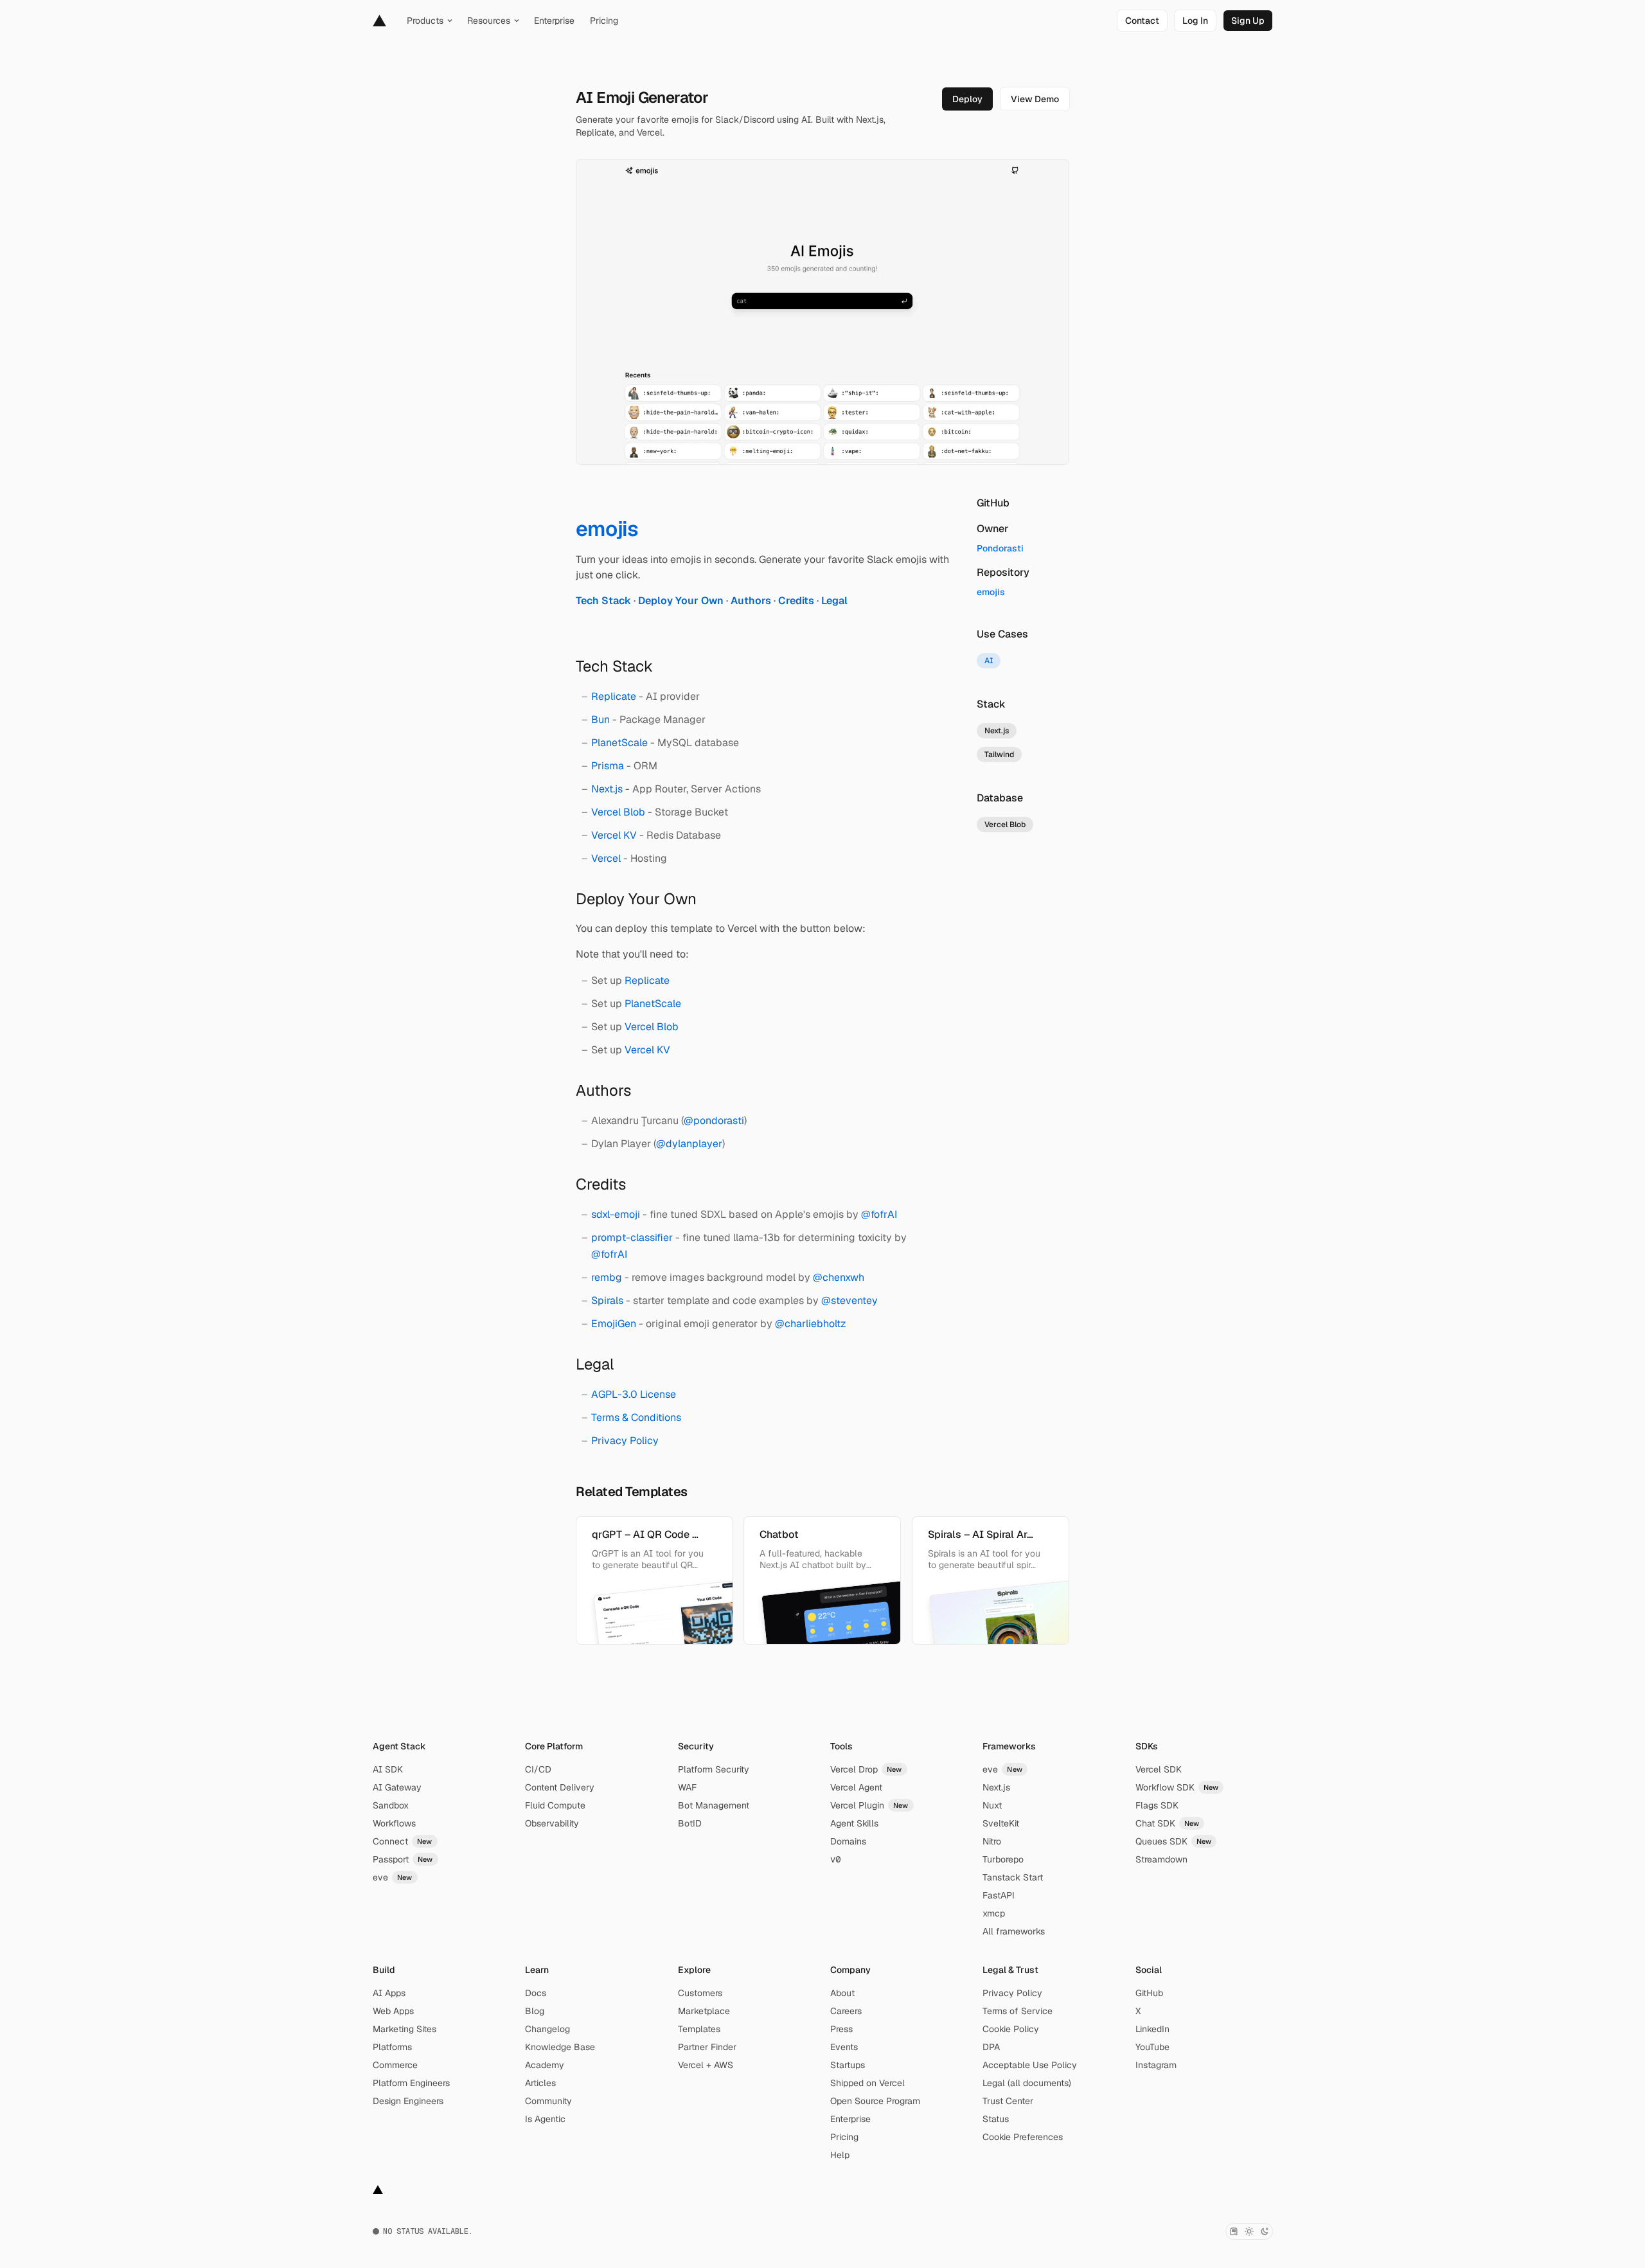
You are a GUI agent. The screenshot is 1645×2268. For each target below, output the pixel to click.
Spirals (607, 1300)
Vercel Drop (866, 1769)
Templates (699, 2029)
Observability (552, 1823)
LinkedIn (1152, 2029)
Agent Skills (854, 1823)
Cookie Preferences (1023, 2137)
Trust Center (1008, 2101)
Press (841, 2029)
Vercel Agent (856, 1787)
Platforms (392, 2047)
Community (548, 2101)
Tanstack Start (1013, 1877)
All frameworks (1014, 1931)
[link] (1142, 21)
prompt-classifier (632, 1237)
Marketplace (704, 2011)
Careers (846, 2011)
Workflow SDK (1177, 1787)
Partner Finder (707, 2047)
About (842, 1993)
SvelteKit (1001, 1823)
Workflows (394, 1823)
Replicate (614, 696)
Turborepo (1003, 1859)
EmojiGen (614, 1324)
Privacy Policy (625, 1441)
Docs (536, 1993)
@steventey (849, 1300)
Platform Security (714, 1769)
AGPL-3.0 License (634, 1394)
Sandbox (391, 1805)
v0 (835, 1859)
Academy (545, 2065)
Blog (535, 2011)
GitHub (1149, 1993)
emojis (991, 592)
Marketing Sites (405, 2029)
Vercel (606, 858)
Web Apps (393, 2011)
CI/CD (538, 1769)
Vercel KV (614, 835)
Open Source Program (875, 2101)
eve (393, 1877)
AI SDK (388, 1769)
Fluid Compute (555, 1805)
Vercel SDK (1159, 1769)
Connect (403, 1841)
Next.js (607, 789)
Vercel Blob (618, 812)
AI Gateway (397, 1787)
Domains (848, 1841)
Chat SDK (1168, 1823)
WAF (687, 1787)
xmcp (994, 1913)
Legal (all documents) (1027, 2083)
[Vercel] (379, 21)
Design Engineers (408, 2101)
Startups (848, 2065)
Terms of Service (1018, 2011)
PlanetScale (619, 743)
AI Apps (389, 1993)
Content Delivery (560, 1787)
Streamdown (1161, 1859)
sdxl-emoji (616, 1214)
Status (996, 2119)
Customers (700, 1993)
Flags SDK (1157, 1805)
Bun (600, 719)
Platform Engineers (411, 2083)
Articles (540, 2083)
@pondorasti (714, 1121)
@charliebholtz (811, 1324)
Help (840, 2155)
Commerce (395, 2065)
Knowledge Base (560, 2047)
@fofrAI (879, 1214)
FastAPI (999, 1895)
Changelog (547, 2029)
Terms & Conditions (636, 1417)
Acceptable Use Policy (1030, 2065)
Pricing (844, 2137)
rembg (607, 1277)
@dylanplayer (689, 1144)
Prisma (608, 766)
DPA (991, 2047)
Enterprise (850, 2119)
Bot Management (714, 1805)
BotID (690, 1823)
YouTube (1152, 2047)
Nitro (992, 1841)
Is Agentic (545, 2119)
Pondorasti (1000, 548)
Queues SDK (1174, 1841)
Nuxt (992, 1805)
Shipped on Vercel (867, 2083)
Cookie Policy (1011, 2029)
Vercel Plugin (869, 1805)
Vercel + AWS (706, 2065)
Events (844, 2047)
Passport (403, 1859)
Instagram (1156, 2065)
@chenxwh (839, 1277)
